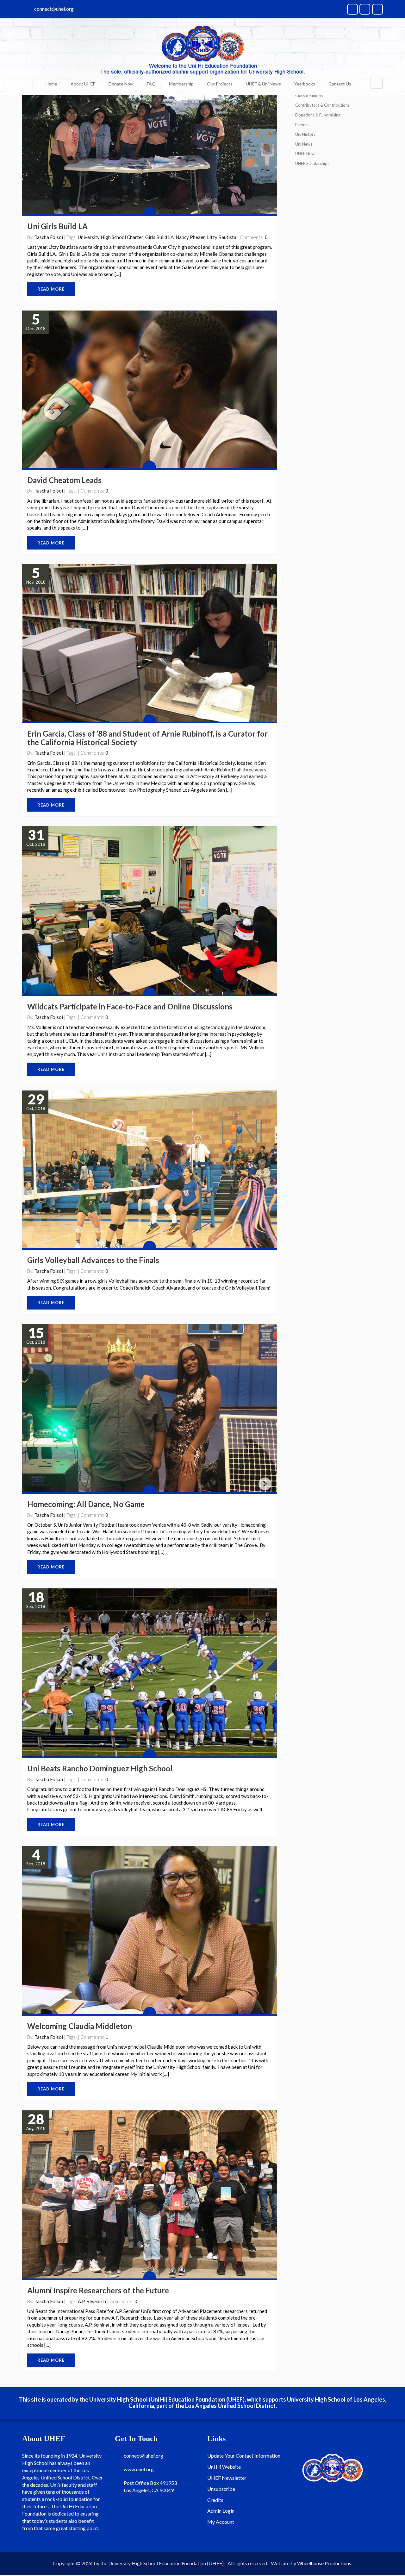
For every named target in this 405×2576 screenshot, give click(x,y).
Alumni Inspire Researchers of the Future (98, 2290)
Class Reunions (309, 96)
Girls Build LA (159, 237)
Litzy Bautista (222, 237)
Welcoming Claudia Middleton (80, 2026)
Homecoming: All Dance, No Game (86, 1504)
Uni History (305, 134)
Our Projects (220, 84)
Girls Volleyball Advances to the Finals (93, 1260)
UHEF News (306, 154)
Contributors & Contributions (322, 105)
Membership (181, 84)
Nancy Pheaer (190, 237)
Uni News (304, 144)
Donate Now (121, 84)
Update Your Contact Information (244, 2456)
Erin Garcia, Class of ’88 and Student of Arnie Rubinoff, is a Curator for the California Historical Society (147, 738)
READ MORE (51, 289)
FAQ (151, 84)
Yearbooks (305, 84)
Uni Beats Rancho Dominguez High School (100, 1768)
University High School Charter (111, 237)
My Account (221, 2522)
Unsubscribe (221, 2489)
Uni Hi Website (224, 2467)
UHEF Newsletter (227, 2478)
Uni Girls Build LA (57, 226)
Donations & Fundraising (318, 115)
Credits (215, 2500)
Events (301, 125)
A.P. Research (92, 2301)
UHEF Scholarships (312, 163)
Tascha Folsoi (49, 237)
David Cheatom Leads (64, 480)
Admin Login (221, 2511)
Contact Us (340, 84)
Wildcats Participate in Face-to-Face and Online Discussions (130, 1006)
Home (51, 84)
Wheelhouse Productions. (325, 2563)
